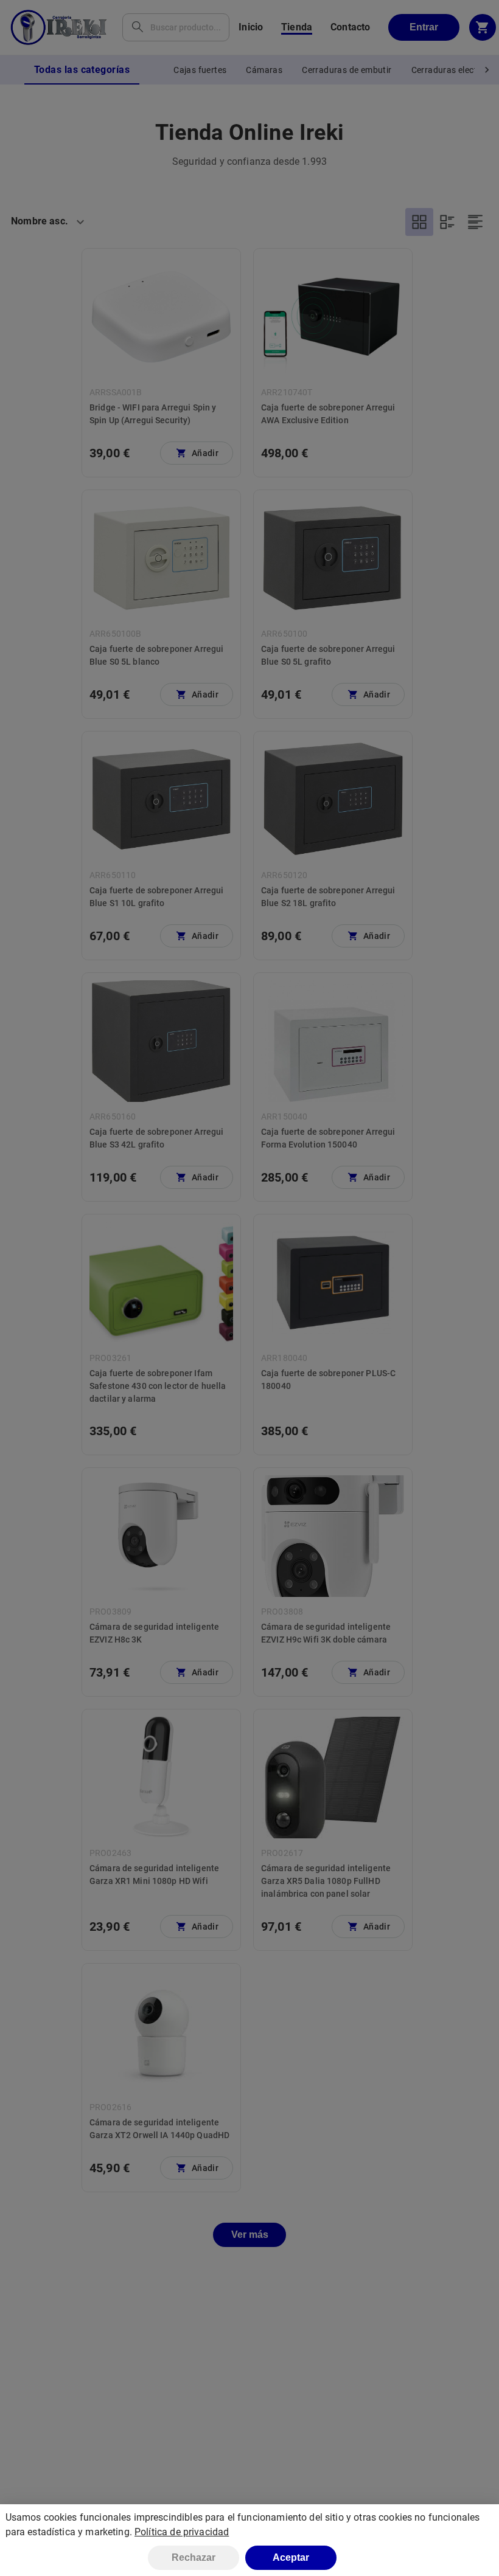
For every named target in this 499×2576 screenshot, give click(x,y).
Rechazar (194, 2557)
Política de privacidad (182, 2532)
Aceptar (291, 2557)
